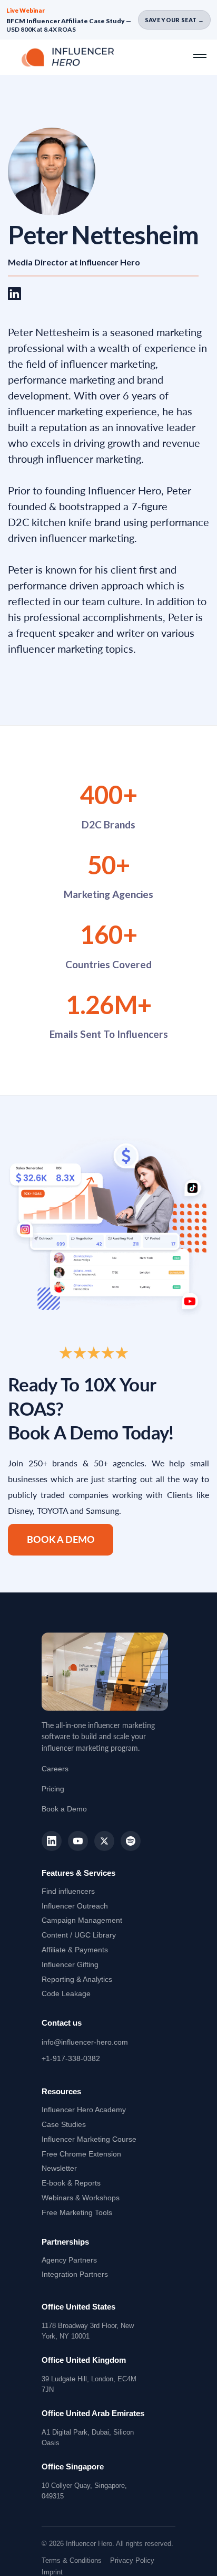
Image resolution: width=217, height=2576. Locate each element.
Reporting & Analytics (77, 1979)
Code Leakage (66, 1993)
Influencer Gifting (70, 1964)
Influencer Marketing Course (89, 2139)
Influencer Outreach (75, 1906)
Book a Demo (61, 1539)
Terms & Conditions (72, 2560)
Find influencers (68, 1891)
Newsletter (59, 2168)
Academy (84, 2110)
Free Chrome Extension (81, 2154)
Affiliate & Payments (75, 1950)
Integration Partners (75, 2274)
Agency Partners (69, 2260)
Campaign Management (82, 1920)
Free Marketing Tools (77, 2212)
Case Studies (64, 2124)
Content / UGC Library (79, 1935)
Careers (55, 1769)
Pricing (53, 1789)
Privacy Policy (132, 2560)
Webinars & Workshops (81, 2198)
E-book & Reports (71, 2183)
